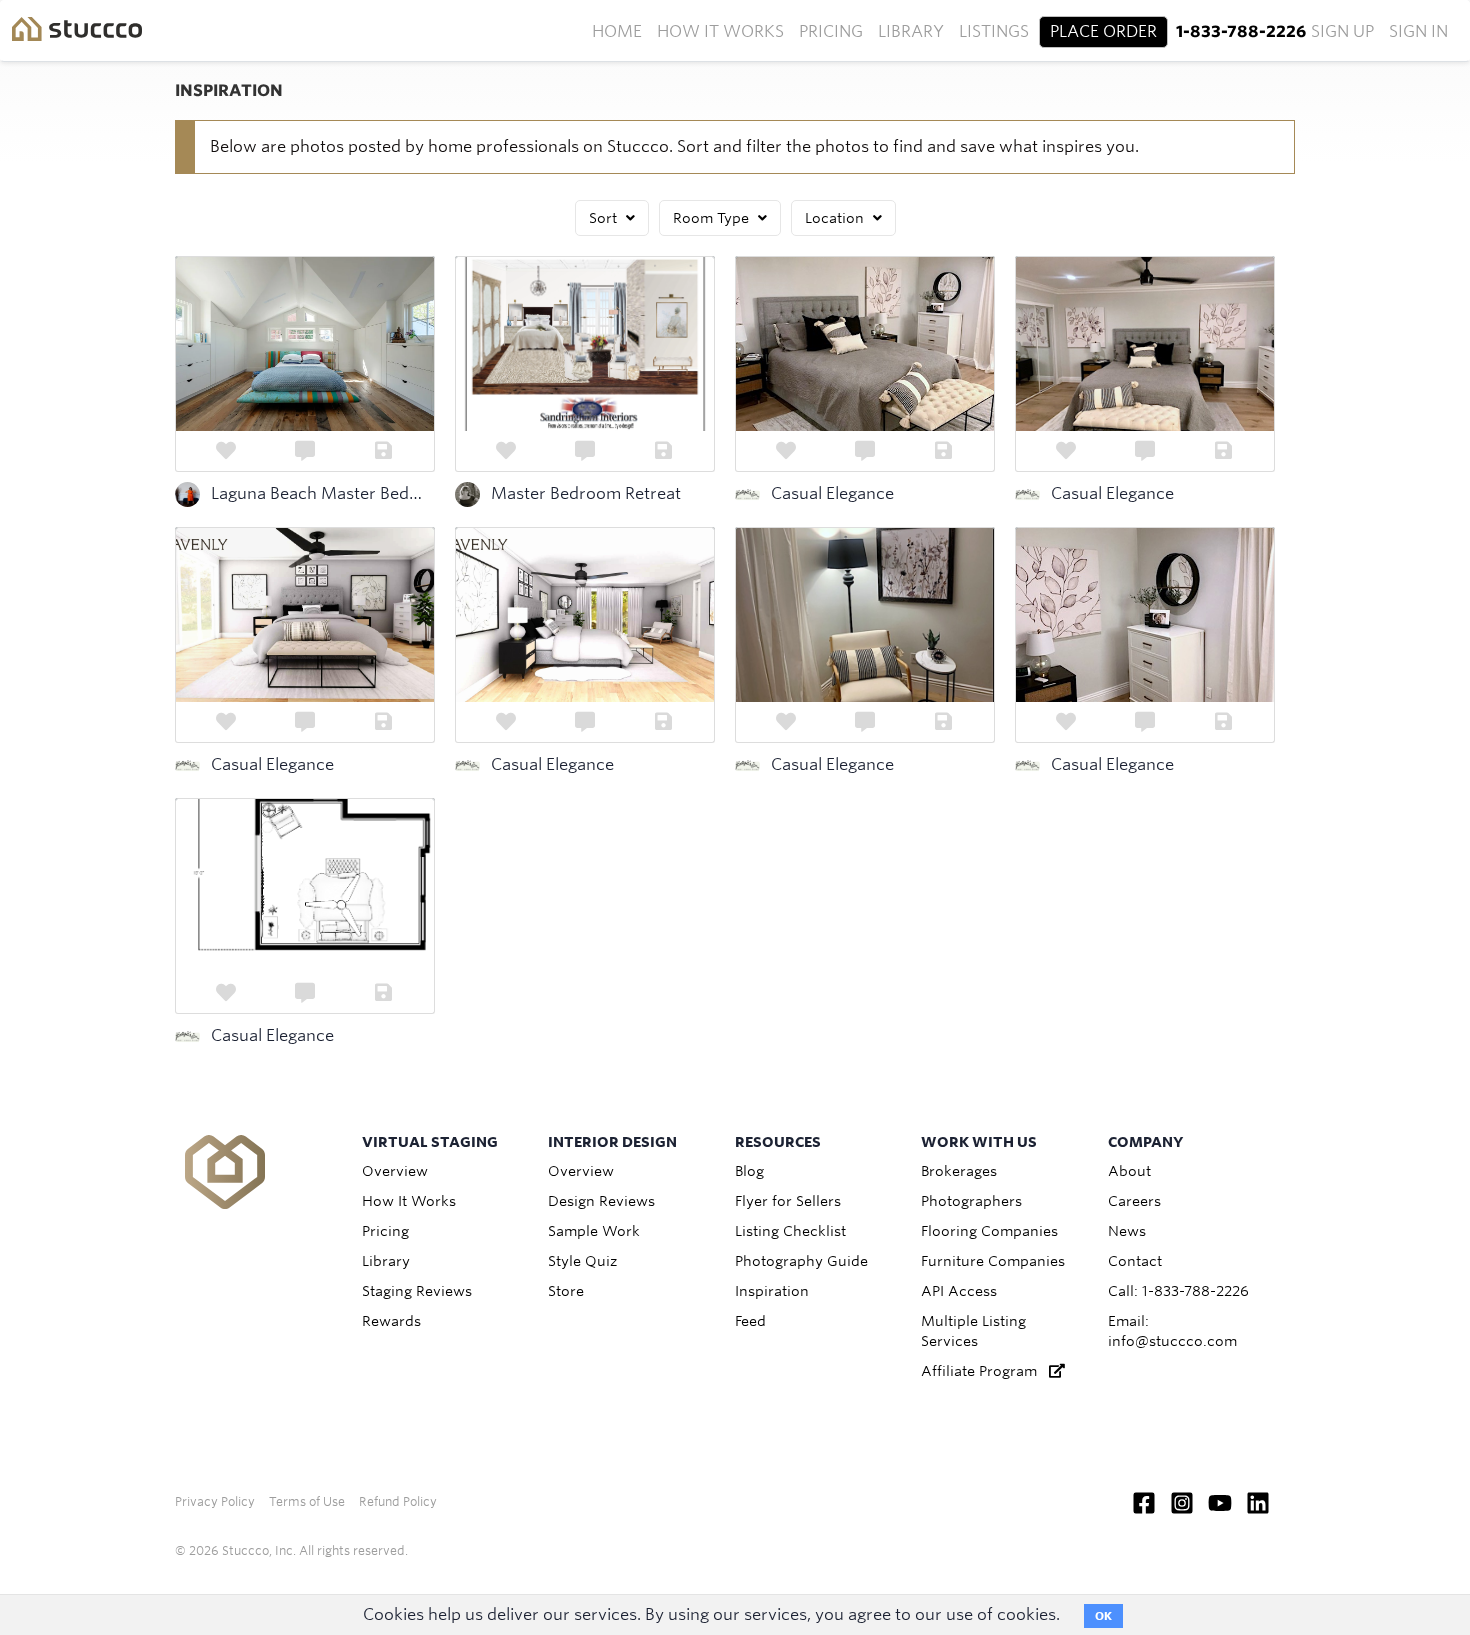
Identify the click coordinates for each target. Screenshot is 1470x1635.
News (1127, 1231)
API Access (959, 1291)
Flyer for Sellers (788, 1201)
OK (1103, 1616)
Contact (1135, 1261)
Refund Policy (398, 1501)
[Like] (225, 451)
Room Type (713, 218)
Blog (749, 1171)
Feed (750, 1321)
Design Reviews (601, 1201)
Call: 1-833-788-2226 (1178, 1291)
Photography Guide (801, 1261)
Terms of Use (307, 1501)
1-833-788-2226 (1241, 31)
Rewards (391, 1321)
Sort (605, 218)
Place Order (1103, 31)
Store (566, 1291)
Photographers (971, 1201)
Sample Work (594, 1231)
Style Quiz (582, 1261)
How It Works (720, 31)
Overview (395, 1171)
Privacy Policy (215, 1501)
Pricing (831, 31)
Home (617, 31)
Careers (1134, 1201)
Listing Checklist (790, 1231)
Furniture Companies (993, 1261)
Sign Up (1342, 31)
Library (911, 31)
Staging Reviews (417, 1291)
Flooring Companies (989, 1231)
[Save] (384, 451)
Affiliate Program (985, 1371)
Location (836, 218)
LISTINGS (994, 31)
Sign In (1418, 31)
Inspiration (772, 1291)
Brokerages (959, 1171)
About (1129, 1171)
